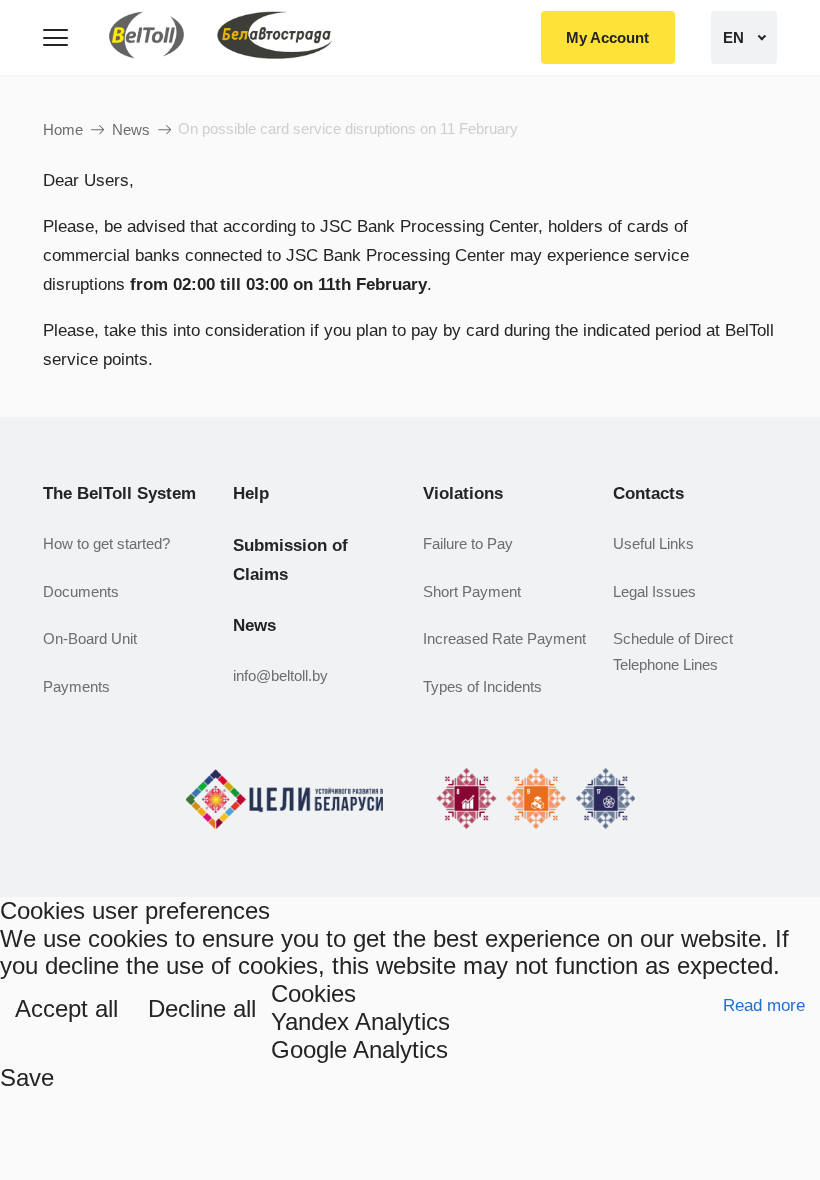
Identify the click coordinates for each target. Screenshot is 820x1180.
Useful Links (653, 543)
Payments (76, 686)
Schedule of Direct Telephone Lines (673, 651)
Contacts (648, 493)
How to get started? (106, 543)
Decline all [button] (202, 1008)
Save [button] (27, 1077)
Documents (81, 591)
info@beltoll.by (280, 675)
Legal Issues (654, 591)
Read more (764, 1005)
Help (251, 493)
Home (63, 129)
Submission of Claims (290, 560)
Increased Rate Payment (504, 638)
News (131, 129)
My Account (607, 37)
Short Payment (472, 591)
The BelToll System (119, 493)
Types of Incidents (482, 686)
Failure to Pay (468, 543)
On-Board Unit (90, 638)
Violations (463, 493)
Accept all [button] (66, 1008)
